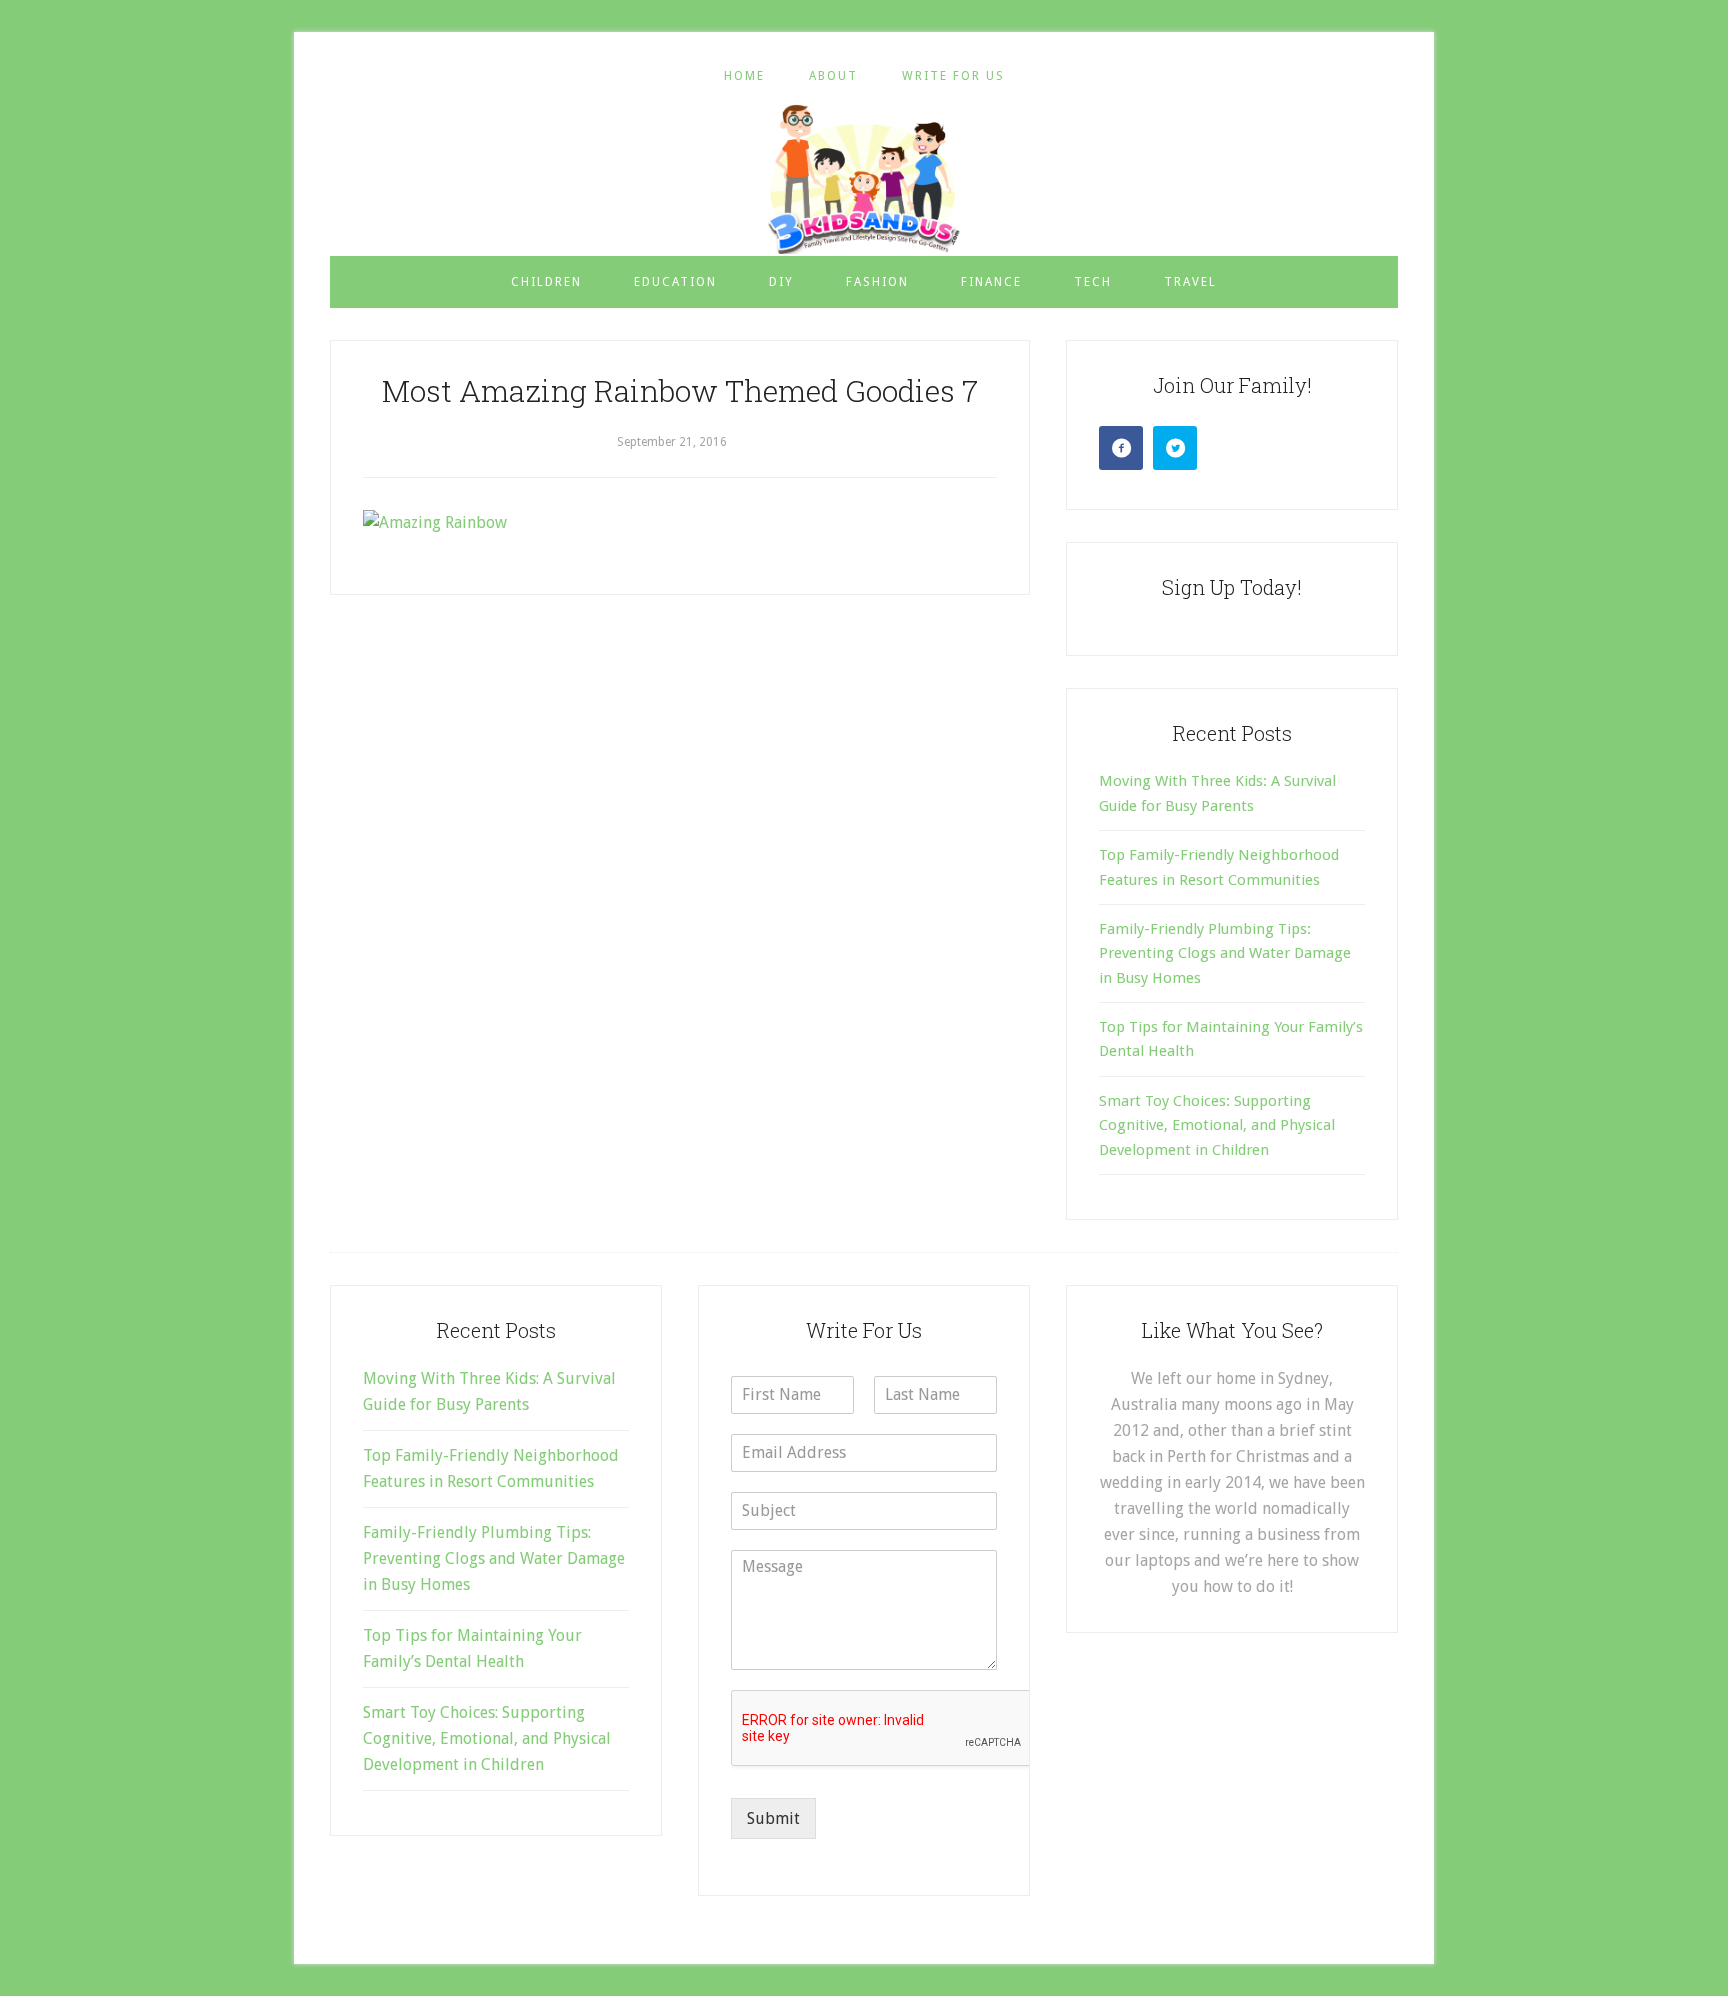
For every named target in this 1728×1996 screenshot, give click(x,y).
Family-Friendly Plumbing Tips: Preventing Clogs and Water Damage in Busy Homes (1225, 953)
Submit (773, 1818)
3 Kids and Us (864, 179)
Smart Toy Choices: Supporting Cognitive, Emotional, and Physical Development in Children (1217, 1125)
